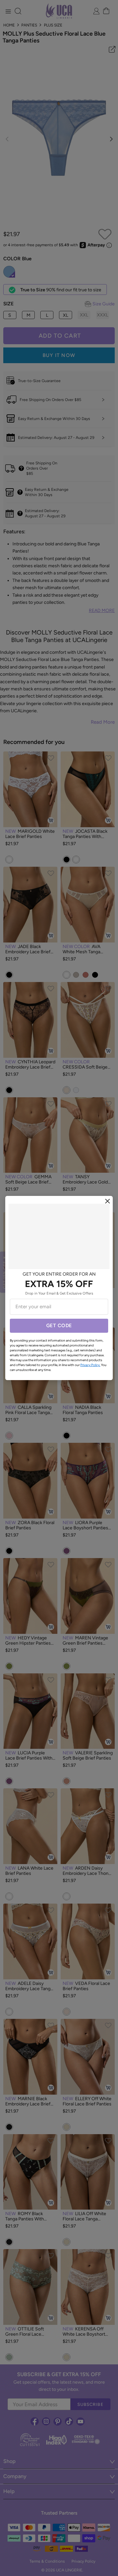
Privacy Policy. (90, 1365)
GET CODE (59, 1326)
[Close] (108, 1201)
